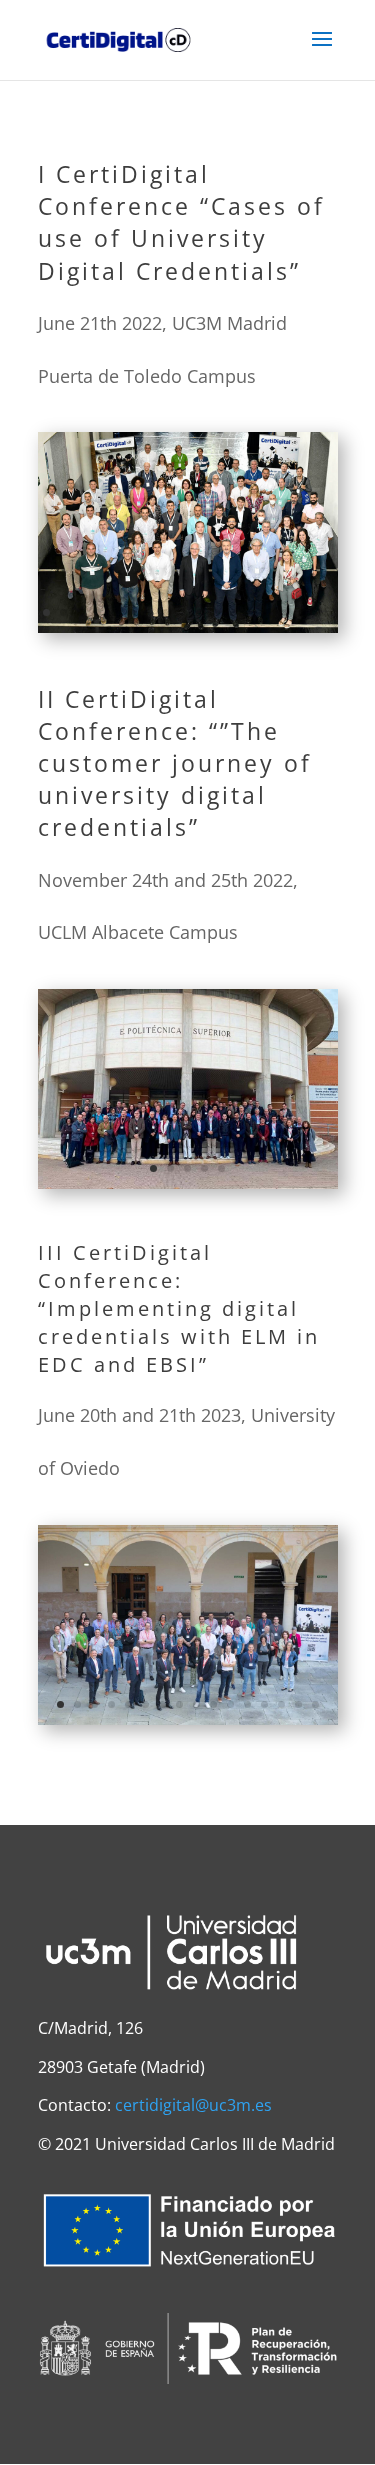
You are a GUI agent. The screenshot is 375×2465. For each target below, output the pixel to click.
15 (284, 612)
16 (301, 612)
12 (233, 612)
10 (199, 612)
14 (267, 612)
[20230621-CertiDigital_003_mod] (188, 1716)
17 (318, 612)
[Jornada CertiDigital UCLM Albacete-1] (188, 1180)
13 (250, 612)
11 (216, 612)
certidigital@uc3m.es (193, 2105)
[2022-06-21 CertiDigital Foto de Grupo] (188, 624)
